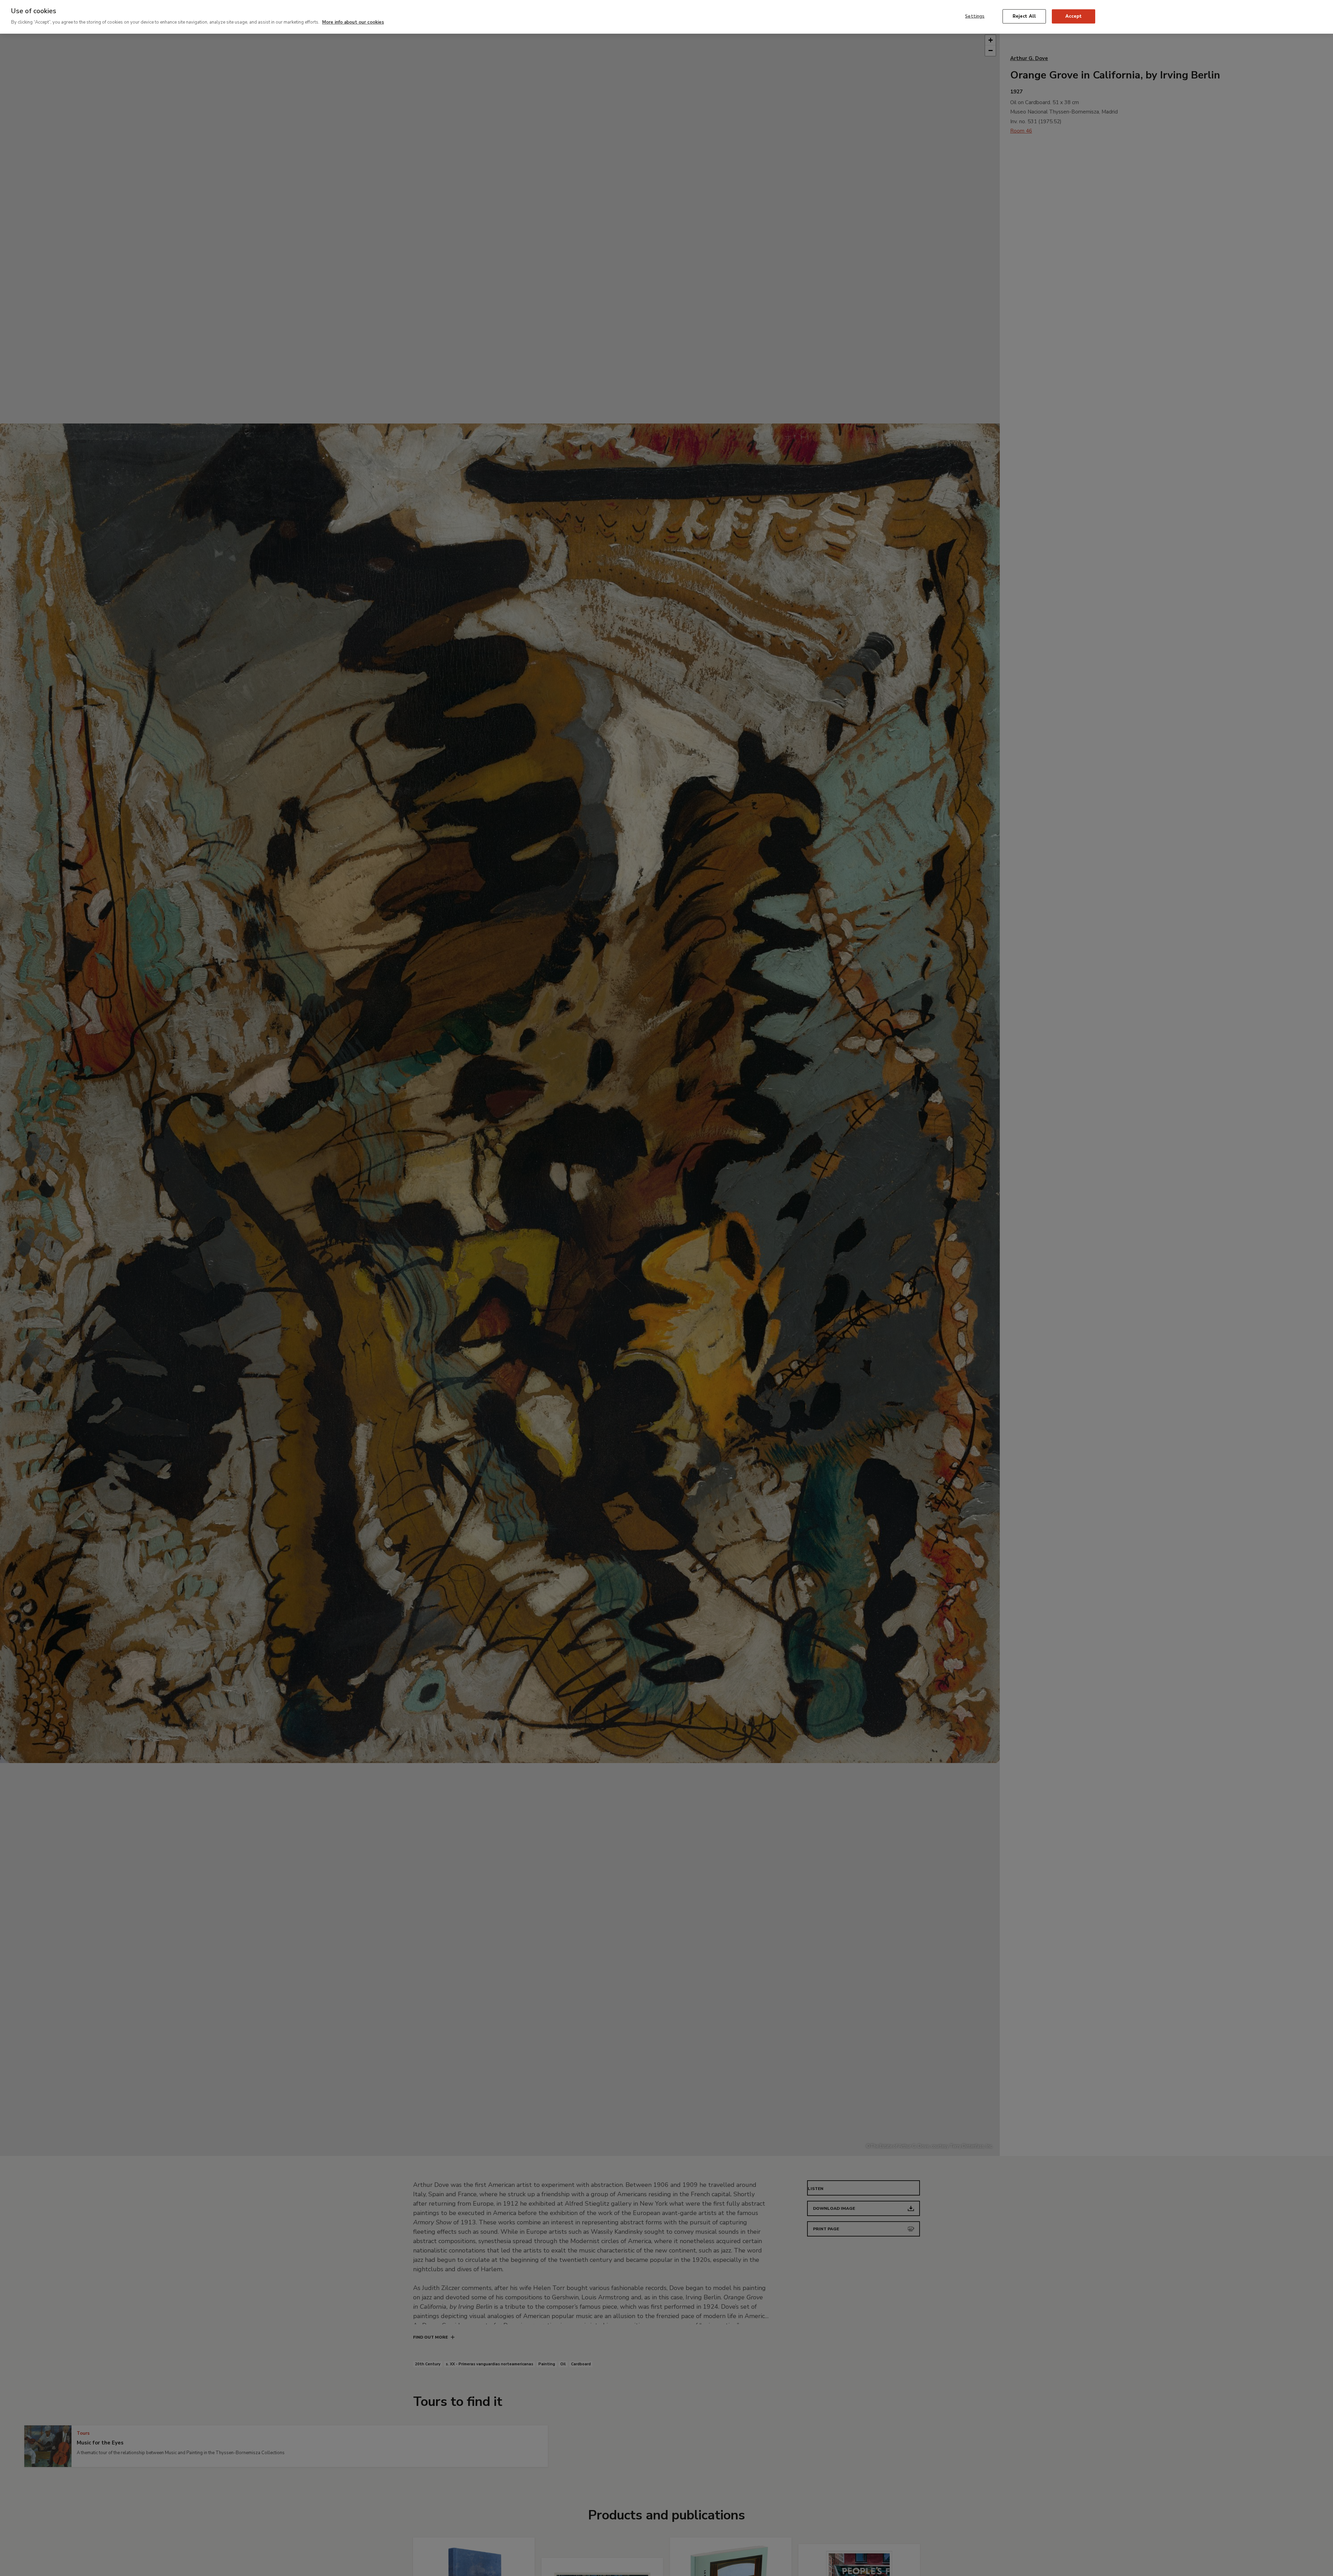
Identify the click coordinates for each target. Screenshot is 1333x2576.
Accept (1074, 16)
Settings (975, 16)
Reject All (1024, 16)
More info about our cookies (353, 22)
